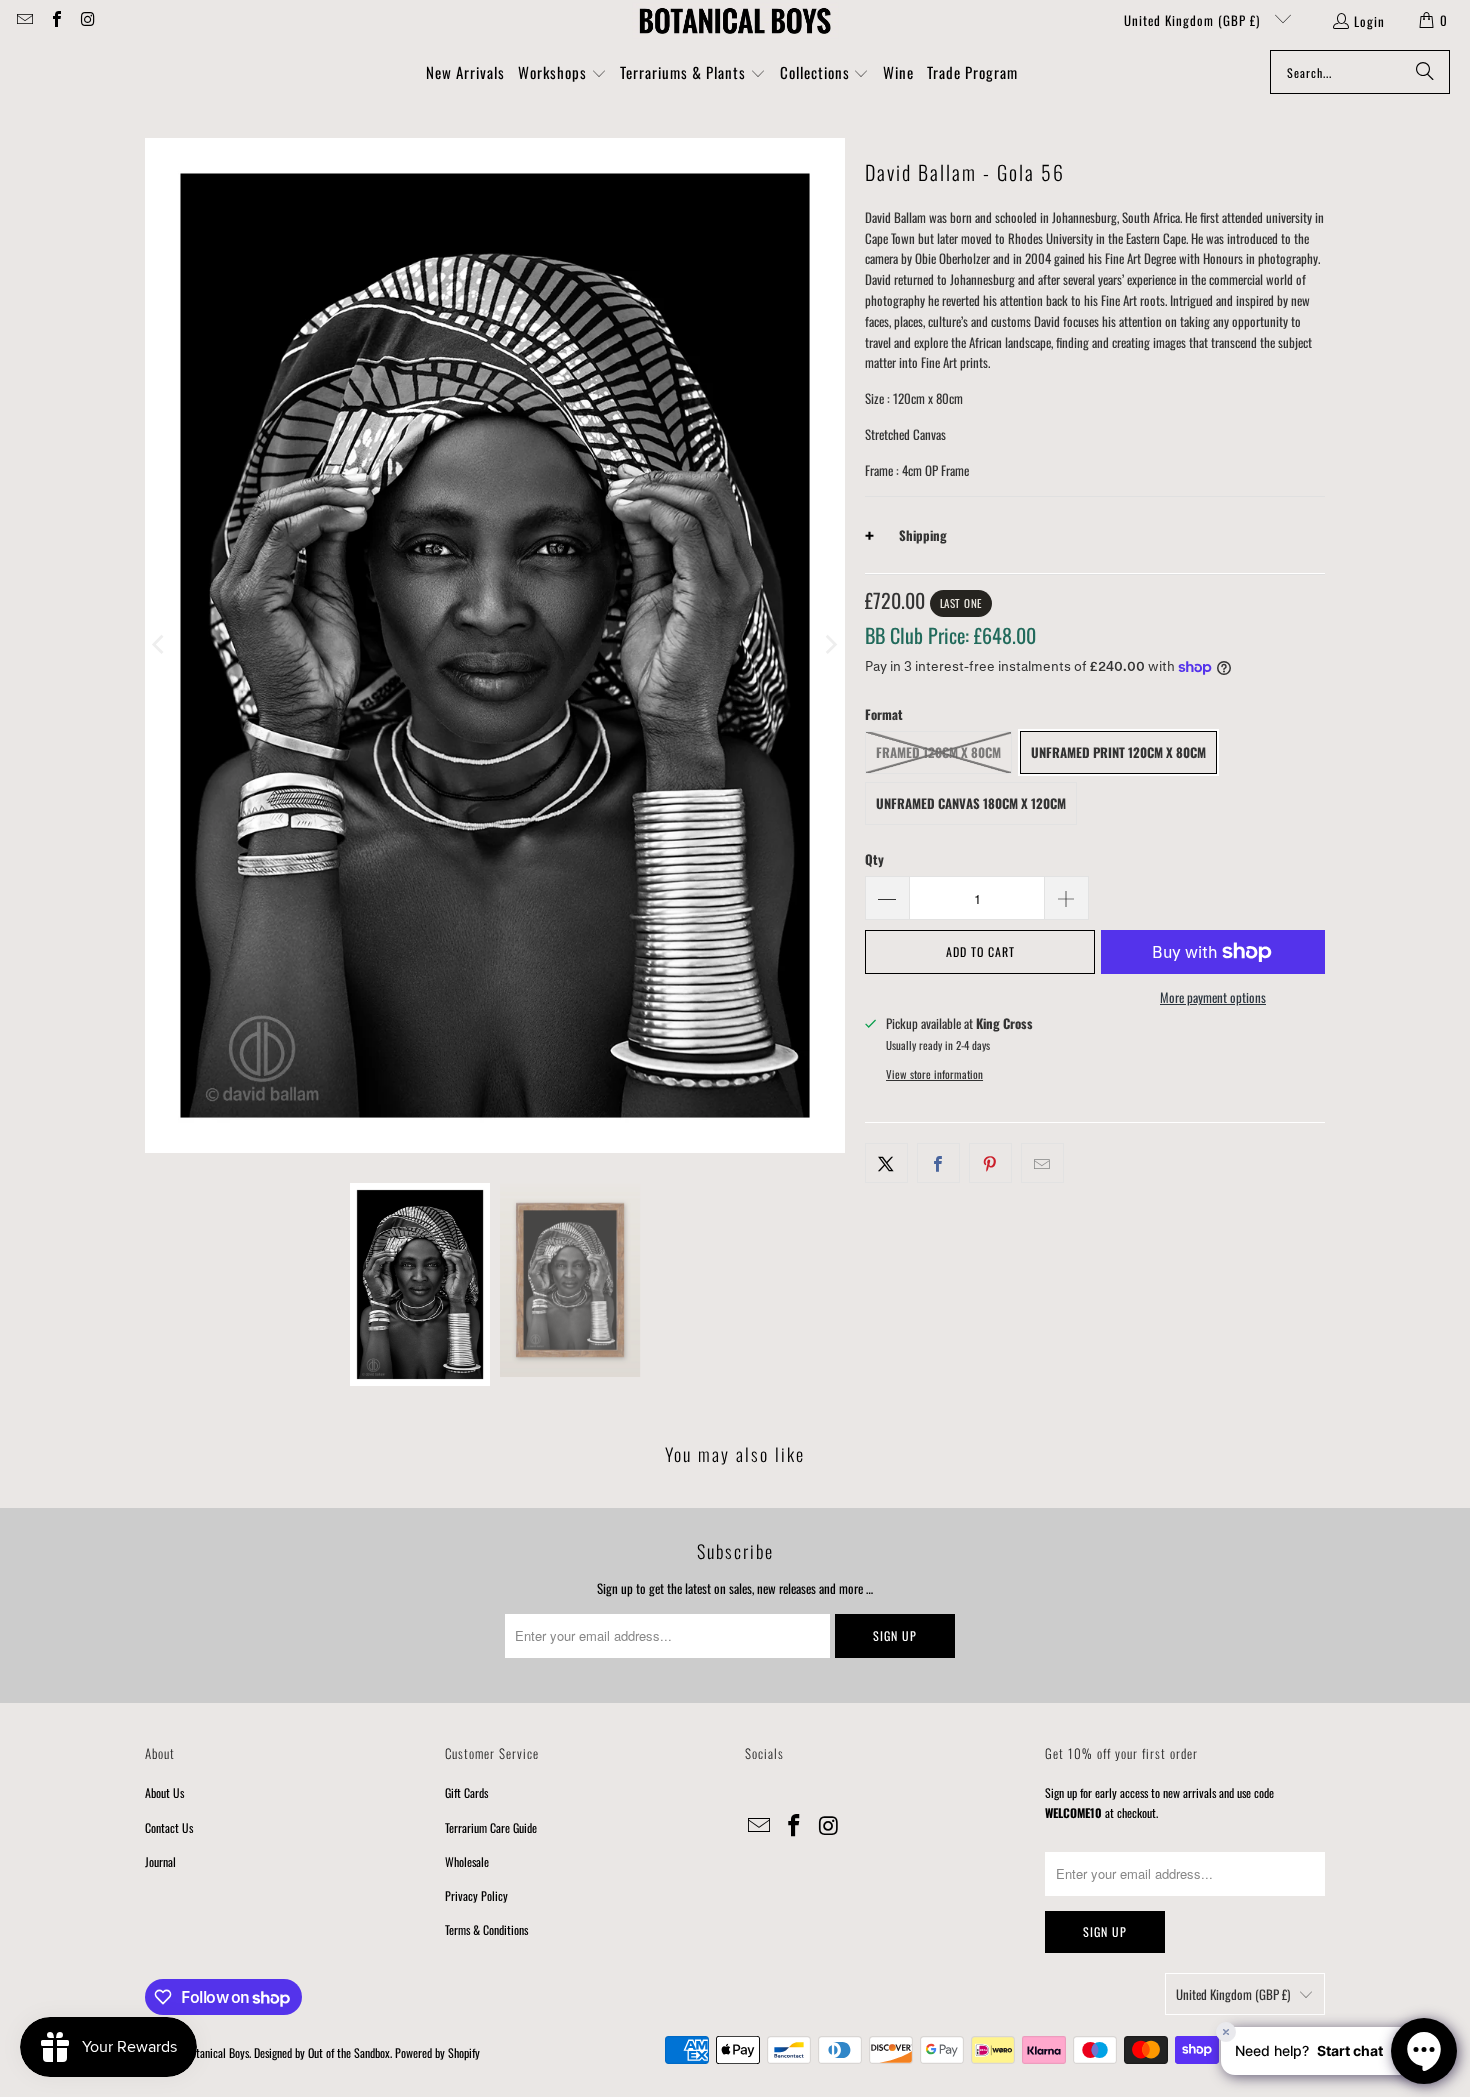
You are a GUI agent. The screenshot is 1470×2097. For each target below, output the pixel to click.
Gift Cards (466, 1792)
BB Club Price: (950, 635)
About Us (164, 1792)
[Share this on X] (886, 1163)
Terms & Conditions (486, 1929)
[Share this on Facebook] (938, 1163)
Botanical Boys (217, 2052)
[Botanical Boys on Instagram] (87, 20)
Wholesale (467, 1861)
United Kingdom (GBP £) (1194, 20)
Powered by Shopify (437, 2052)
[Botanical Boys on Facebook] (55, 20)
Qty (874, 859)
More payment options (1213, 997)
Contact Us (169, 1827)
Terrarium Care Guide (491, 1827)
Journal (160, 1861)
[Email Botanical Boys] (24, 20)
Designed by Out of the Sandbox (322, 2052)
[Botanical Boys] (735, 20)
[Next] (830, 645)
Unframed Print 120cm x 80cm (1118, 752)
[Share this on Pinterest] (990, 1163)
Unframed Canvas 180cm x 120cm (971, 803)
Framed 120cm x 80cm (938, 752)
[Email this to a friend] (1042, 1163)
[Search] (1425, 72)
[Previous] (160, 645)
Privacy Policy (476, 1895)
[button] (562, 74)
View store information (934, 1074)
